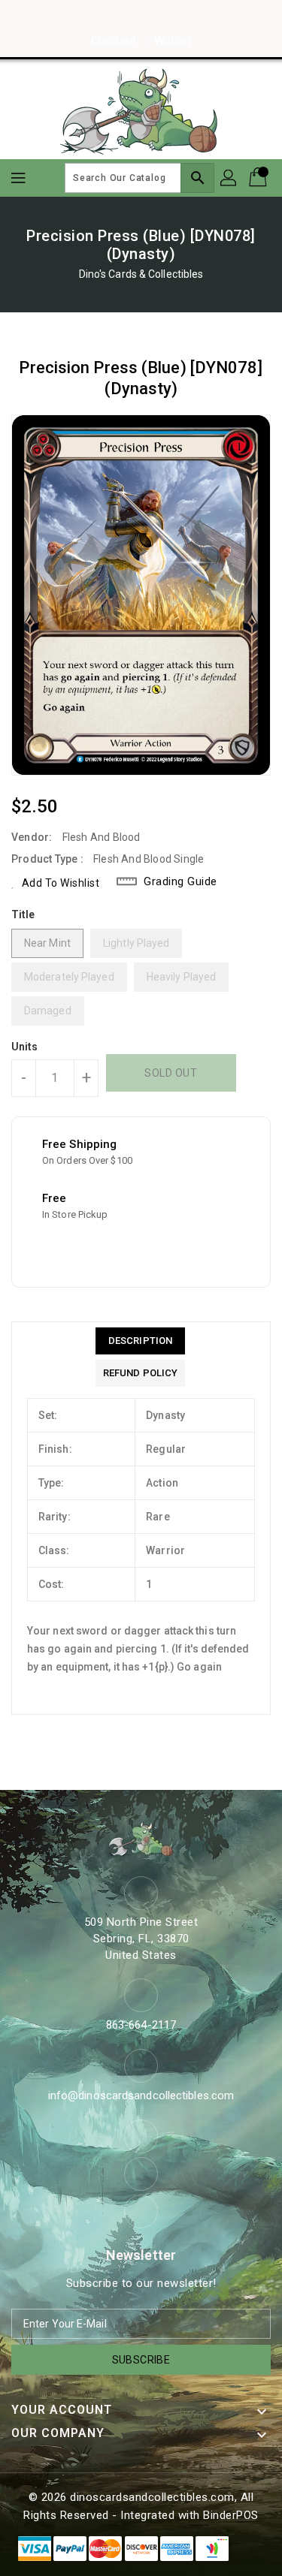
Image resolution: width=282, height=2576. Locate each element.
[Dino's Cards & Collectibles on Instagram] (141, 17)
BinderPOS (231, 2515)
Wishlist (173, 41)
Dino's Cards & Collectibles (141, 274)
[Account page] (229, 178)
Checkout (114, 41)
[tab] (140, 1341)
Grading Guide (180, 881)
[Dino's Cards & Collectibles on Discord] (170, 17)
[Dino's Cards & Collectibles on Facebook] (112, 17)
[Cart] (259, 178)
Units (25, 1047)
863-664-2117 (141, 2025)
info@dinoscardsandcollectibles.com (141, 2095)
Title (23, 914)
